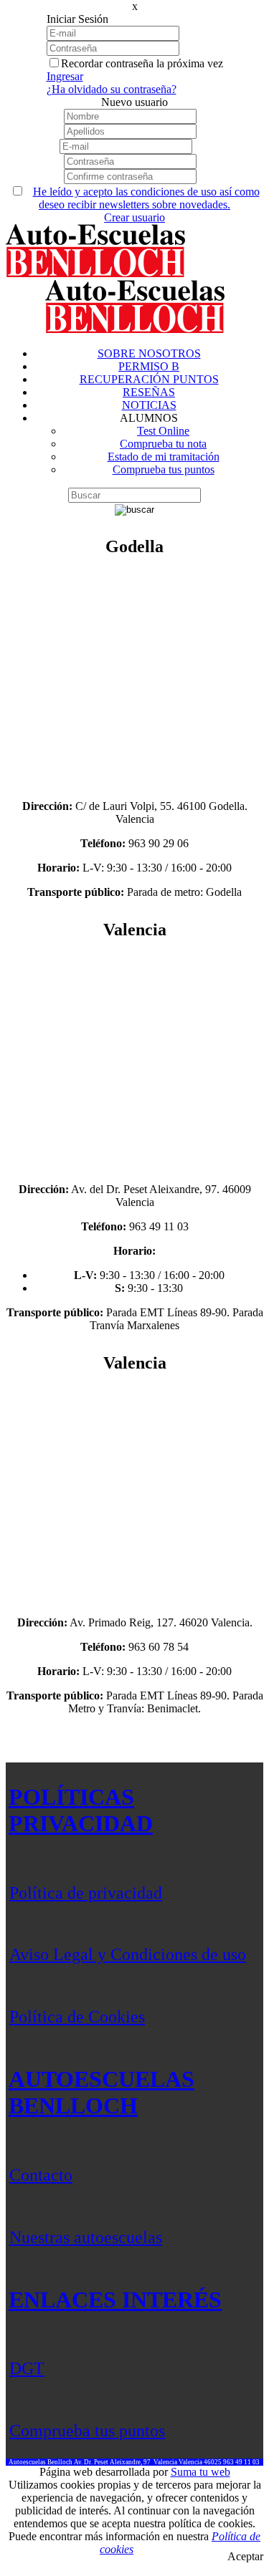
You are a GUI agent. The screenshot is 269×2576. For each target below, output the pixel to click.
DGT (27, 2368)
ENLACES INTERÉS (115, 2300)
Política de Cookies (77, 2017)
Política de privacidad (86, 1893)
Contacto (41, 2175)
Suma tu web (200, 2472)
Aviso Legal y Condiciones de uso (128, 1954)
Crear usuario (134, 217)
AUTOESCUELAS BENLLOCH (102, 2092)
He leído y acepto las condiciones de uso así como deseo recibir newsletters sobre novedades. (146, 198)
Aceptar (245, 2556)
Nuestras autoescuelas (86, 2237)
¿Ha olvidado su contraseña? (112, 89)
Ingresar (65, 76)
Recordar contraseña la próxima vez (142, 63)
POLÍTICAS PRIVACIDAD (81, 1810)
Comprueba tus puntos (87, 2431)
